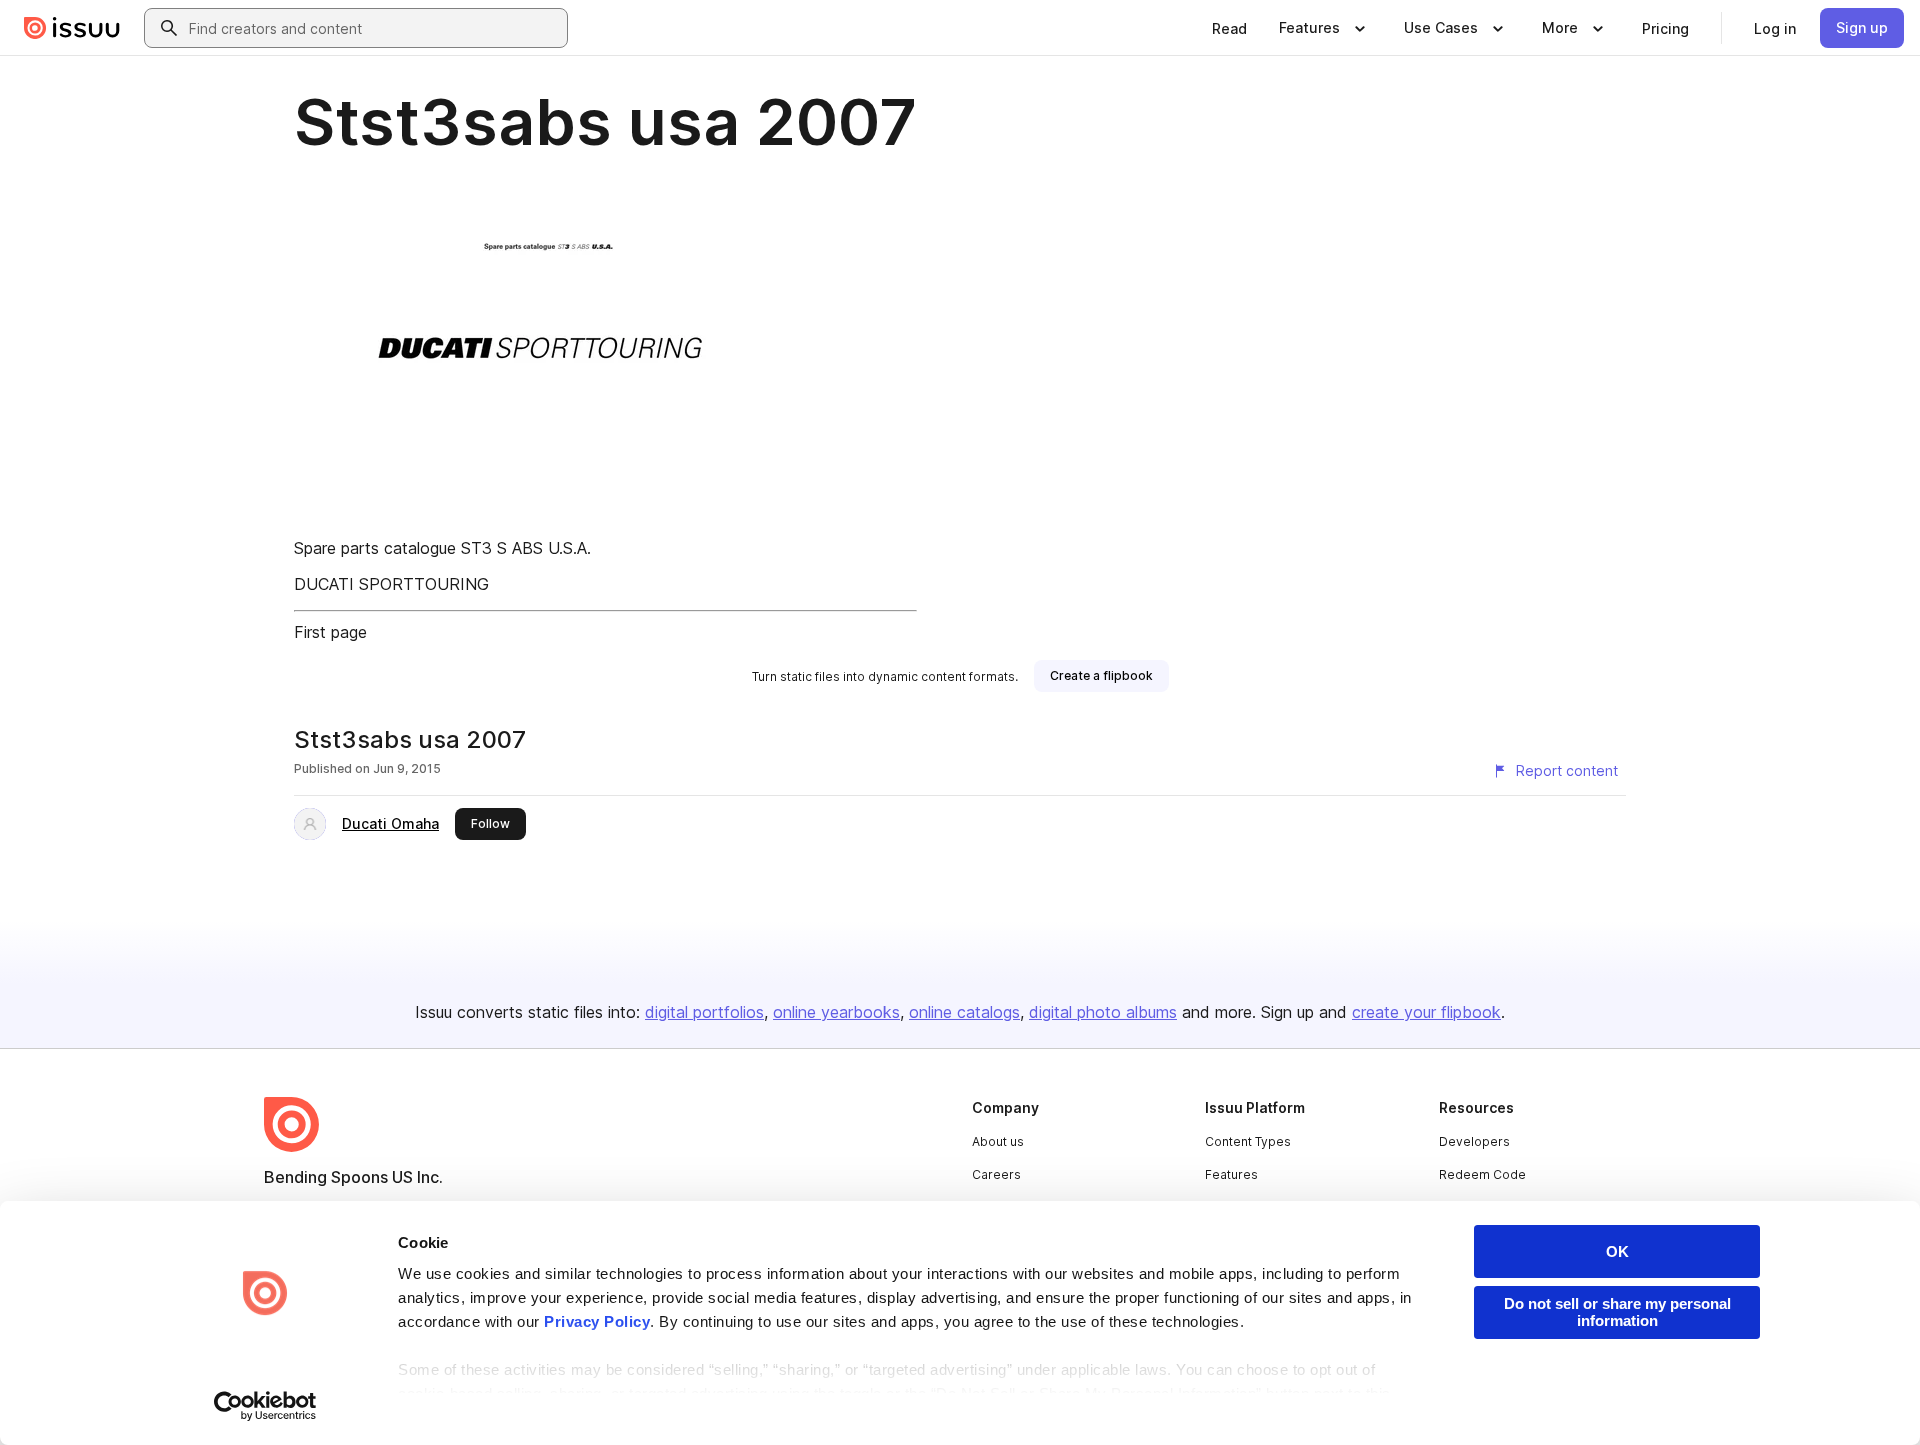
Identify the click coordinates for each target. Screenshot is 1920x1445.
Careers (996, 1174)
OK (1617, 1251)
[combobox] (374, 28)
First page (330, 632)
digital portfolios (704, 1012)
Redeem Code (1482, 1174)
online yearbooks (836, 1012)
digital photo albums (1103, 1012)
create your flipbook (1426, 1012)
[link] (1229, 28)
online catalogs (964, 1012)
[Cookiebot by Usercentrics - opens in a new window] (265, 1406)
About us (998, 1141)
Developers (1474, 1141)
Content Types (1248, 1141)
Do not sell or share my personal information (1617, 1312)
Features (1231, 1174)
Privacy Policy (597, 1321)
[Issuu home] (72, 28)
